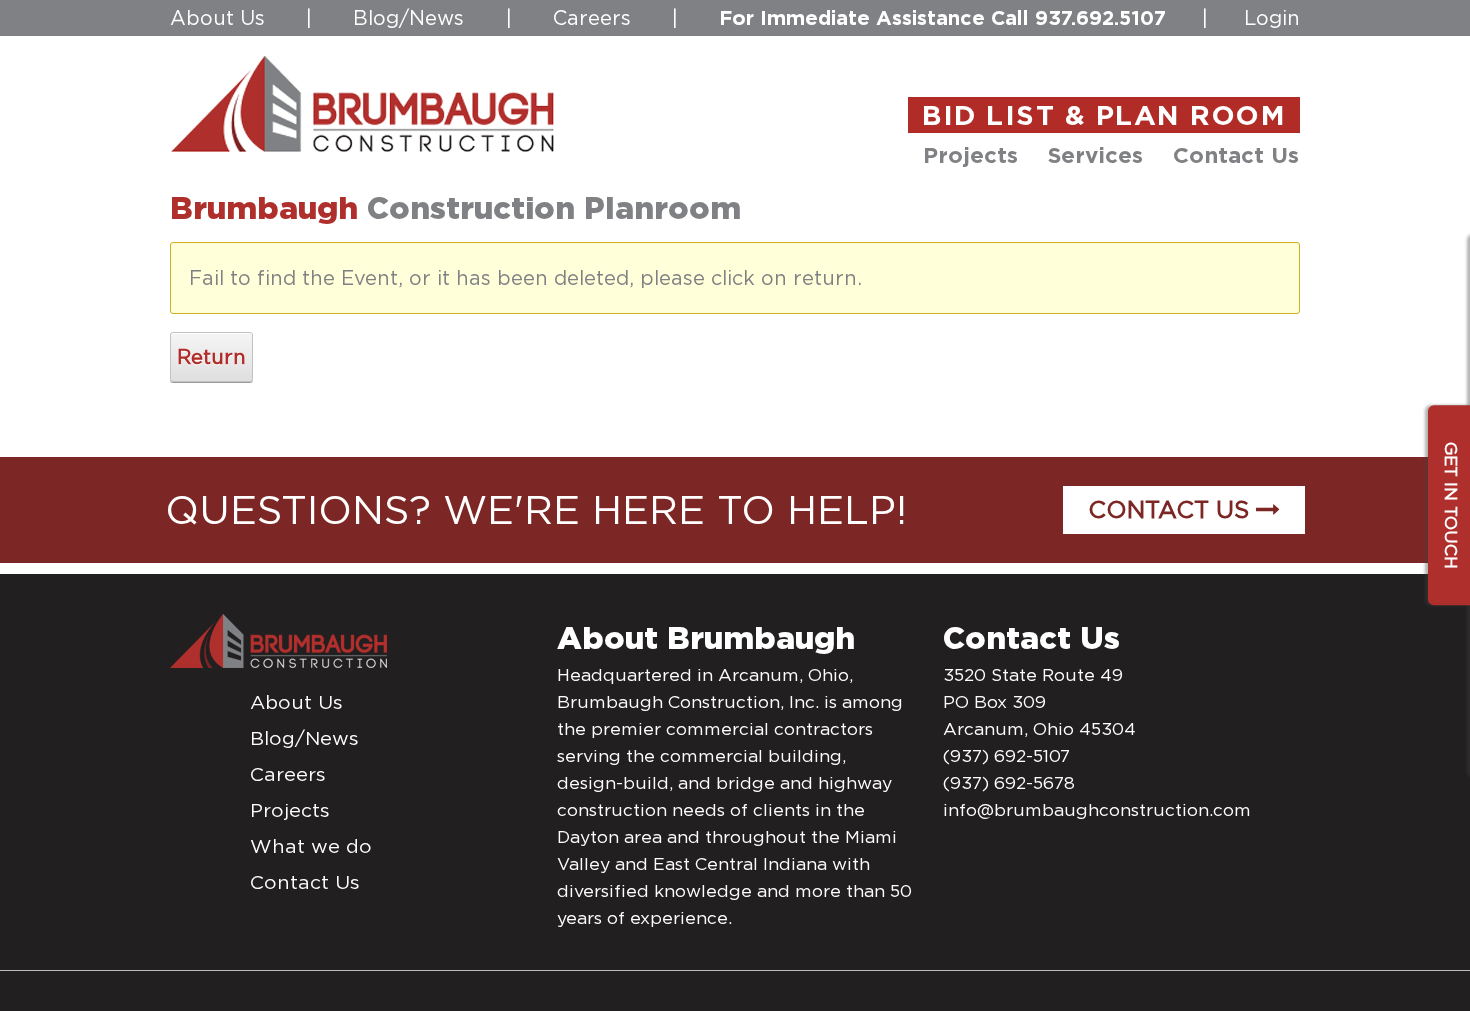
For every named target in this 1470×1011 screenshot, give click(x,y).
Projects (290, 810)
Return (211, 357)
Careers (592, 18)
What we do (311, 846)
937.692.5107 (1100, 17)
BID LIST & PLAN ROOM (1104, 115)
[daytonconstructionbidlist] (363, 103)
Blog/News (408, 18)
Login (1272, 18)
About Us (217, 18)
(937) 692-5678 (1009, 783)
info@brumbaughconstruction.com (1097, 810)
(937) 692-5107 (1006, 756)
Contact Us (1172, 509)
